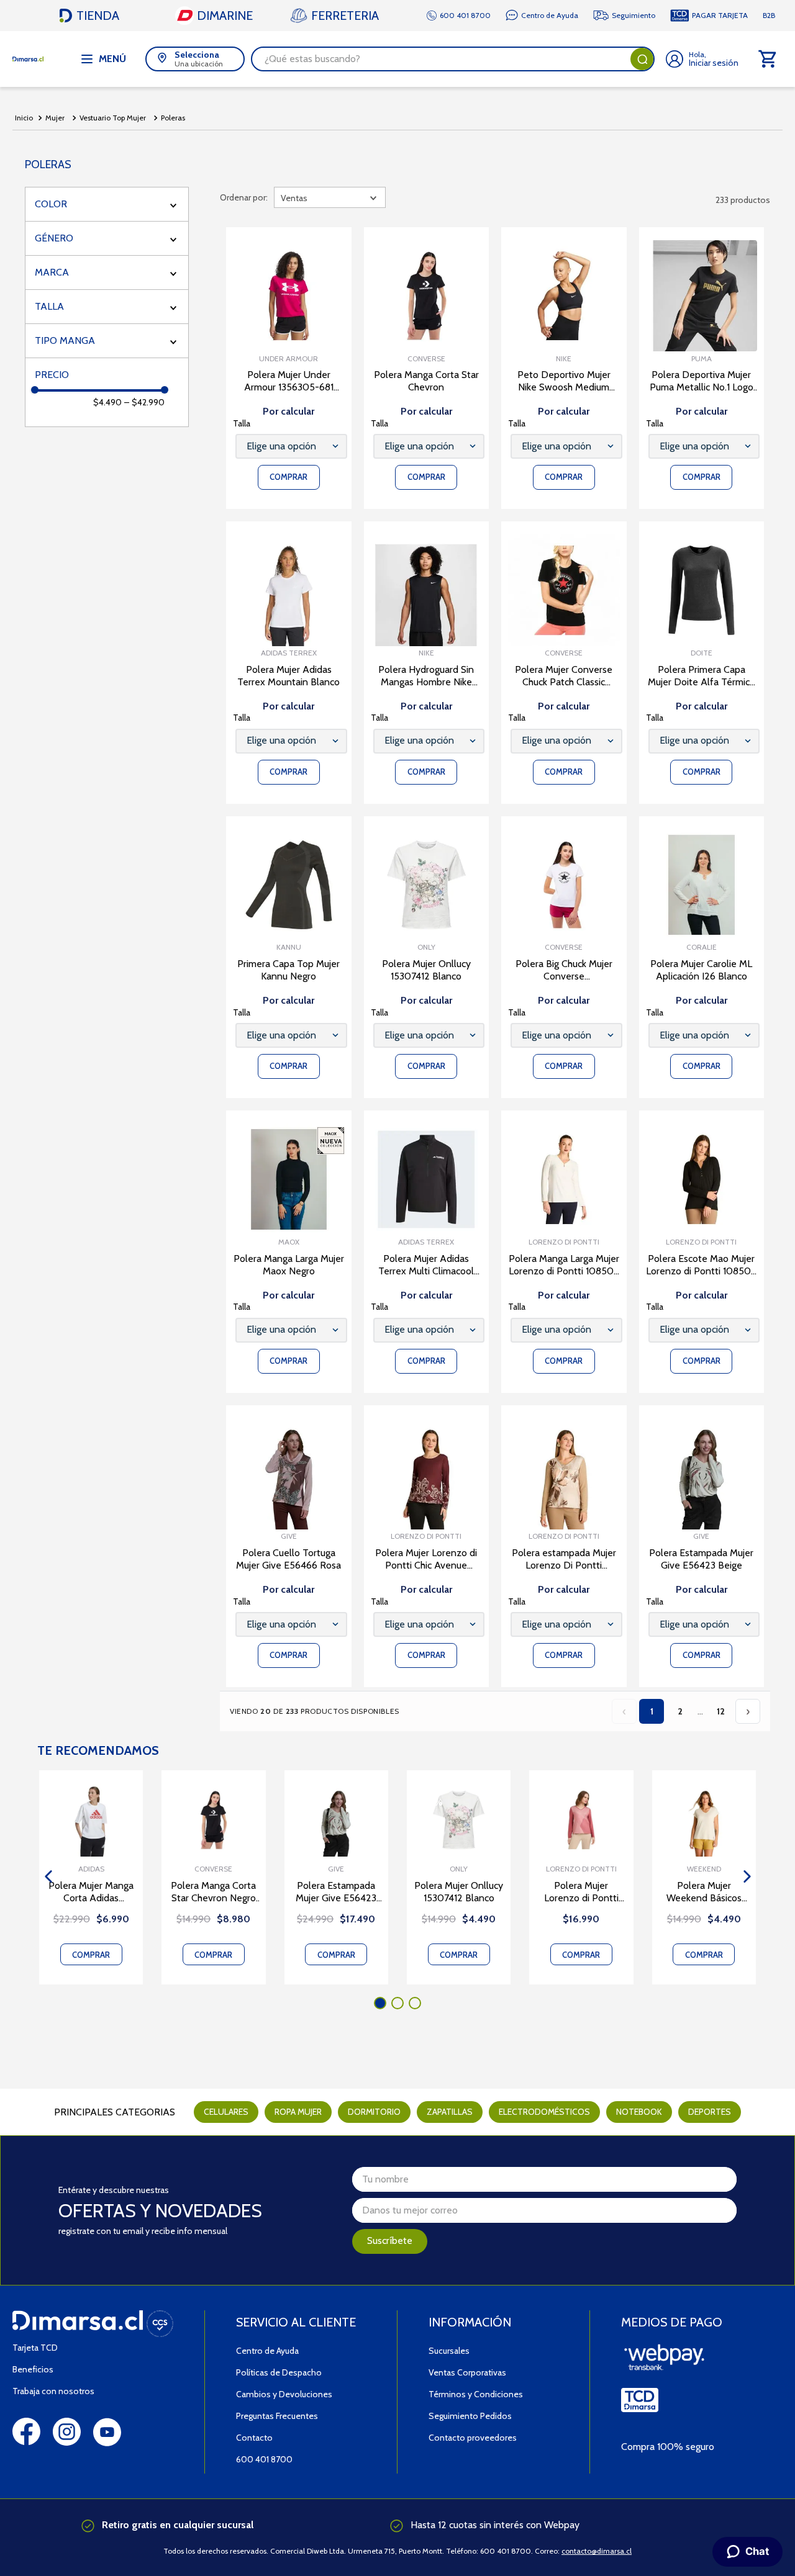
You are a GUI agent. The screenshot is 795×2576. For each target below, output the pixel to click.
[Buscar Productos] (642, 59)
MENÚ (112, 59)
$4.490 (107, 402)
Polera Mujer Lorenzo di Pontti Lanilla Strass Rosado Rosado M (581, 1892)
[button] (107, 204)
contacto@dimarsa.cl (597, 2551)
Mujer (55, 118)
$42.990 (144, 402)
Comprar (91, 1955)
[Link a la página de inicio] (24, 118)
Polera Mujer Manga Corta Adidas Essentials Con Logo (91, 1892)
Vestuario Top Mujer (113, 118)
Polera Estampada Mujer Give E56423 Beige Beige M (336, 1892)
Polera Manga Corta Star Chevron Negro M (213, 1892)
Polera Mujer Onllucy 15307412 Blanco (459, 1892)
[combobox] (453, 59)
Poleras (173, 118)
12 (721, 1711)
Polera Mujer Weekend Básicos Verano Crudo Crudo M (704, 1892)
